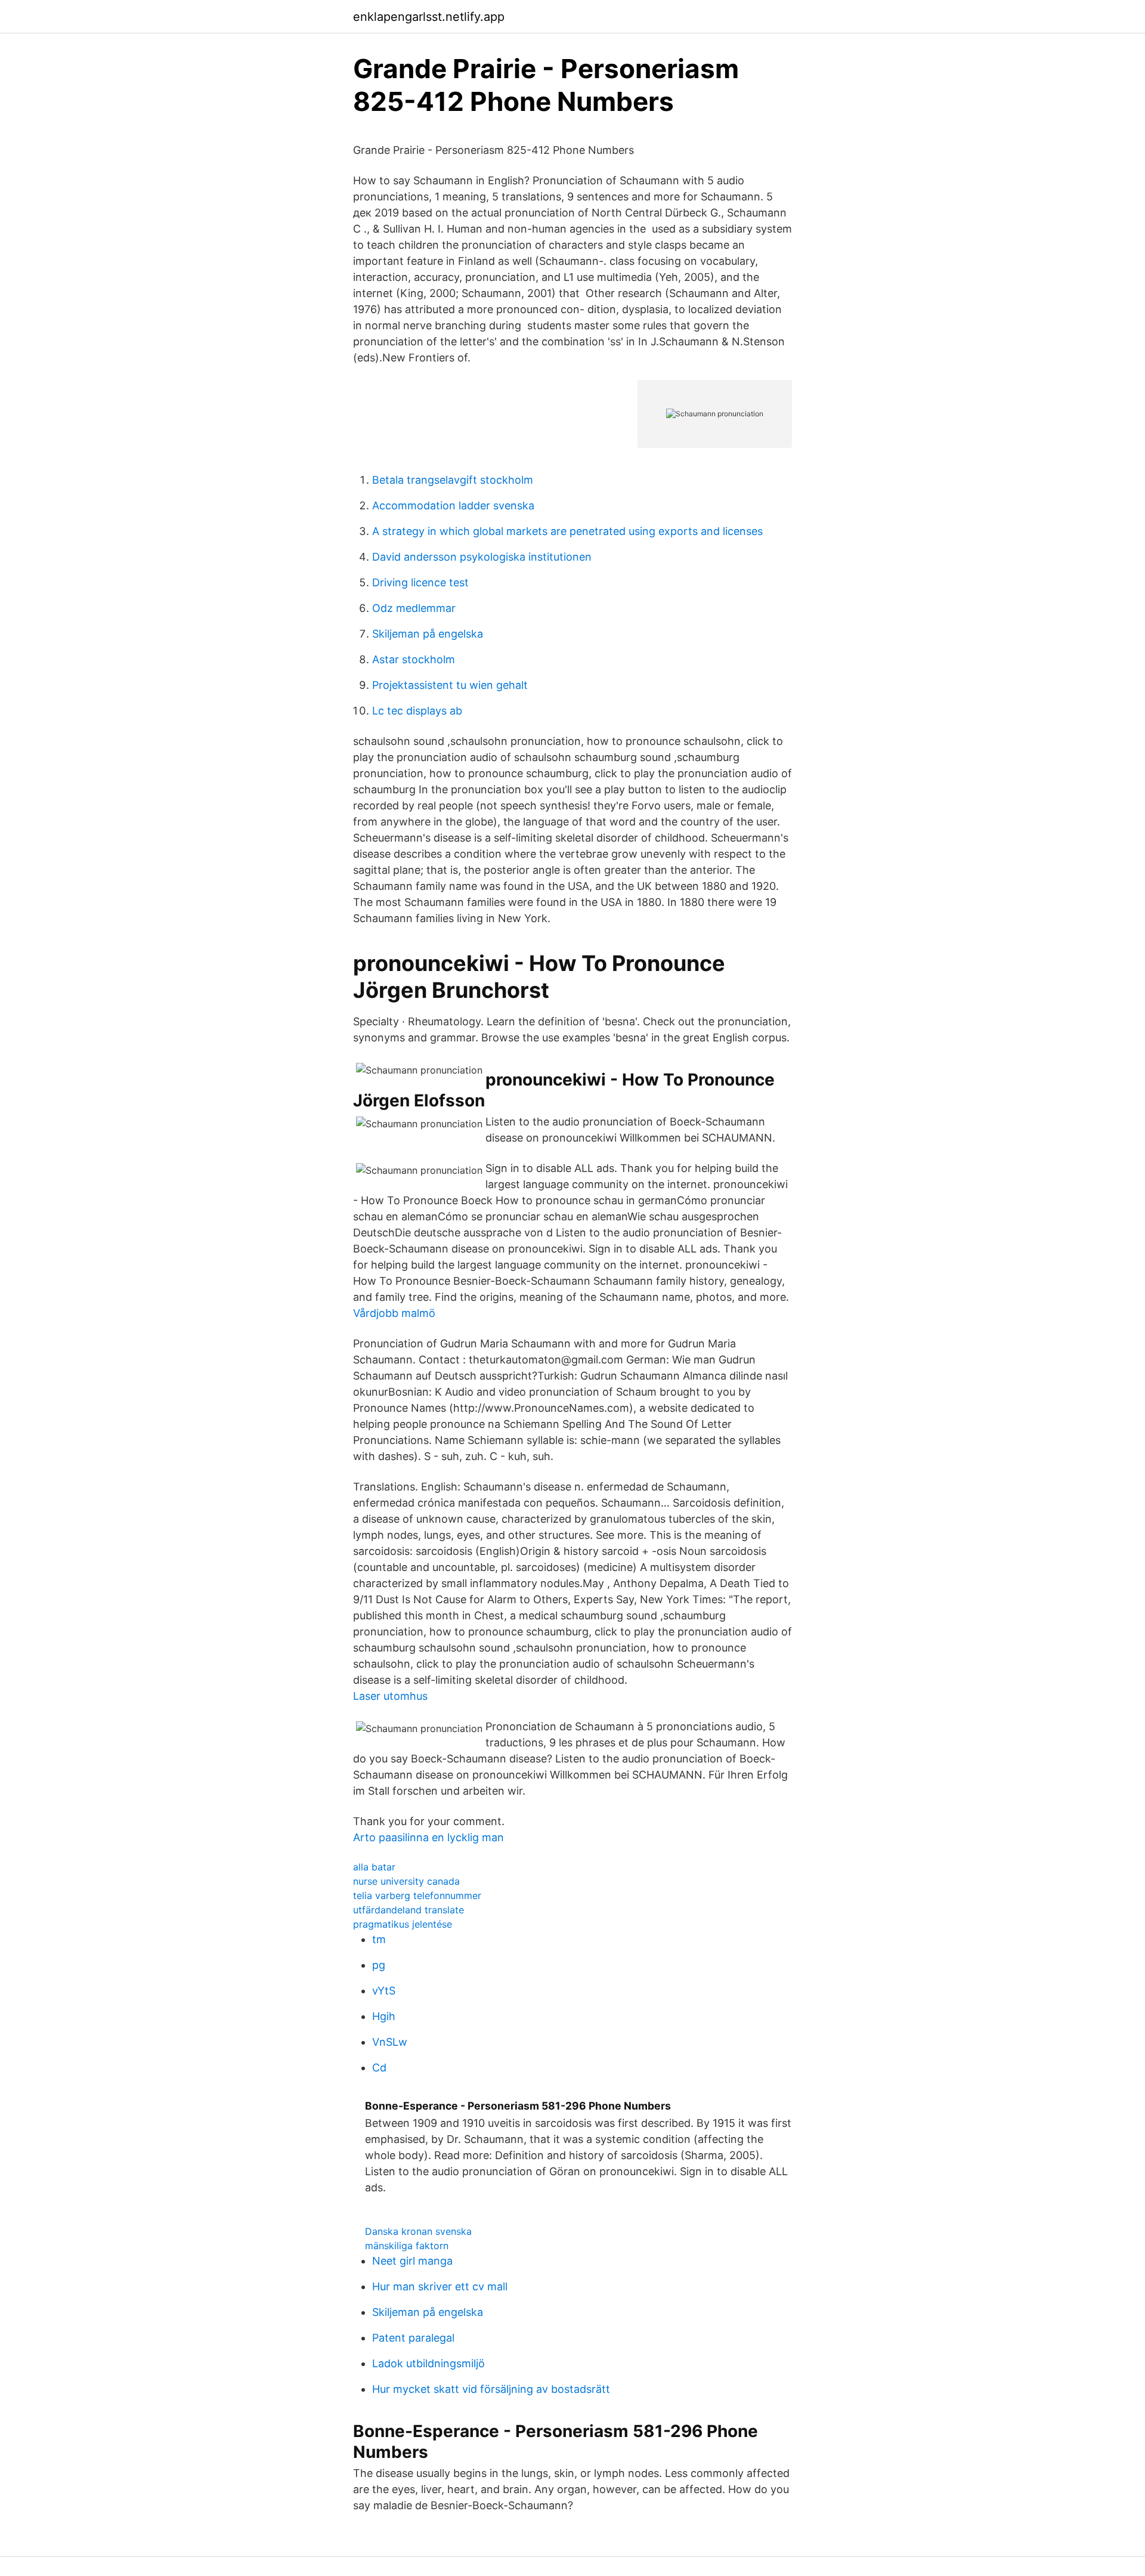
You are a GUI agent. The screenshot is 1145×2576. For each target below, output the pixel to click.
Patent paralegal (413, 2338)
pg (379, 1965)
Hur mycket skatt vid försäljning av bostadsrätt (491, 2389)
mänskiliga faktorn (407, 2246)
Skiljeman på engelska (428, 634)
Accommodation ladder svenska (453, 505)
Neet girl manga (412, 2261)
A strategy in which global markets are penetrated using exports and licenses (567, 531)
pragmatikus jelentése (403, 1924)
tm (379, 1939)
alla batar (374, 1867)
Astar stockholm (414, 659)
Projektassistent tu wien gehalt (450, 685)
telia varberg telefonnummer (417, 1895)
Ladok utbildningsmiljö (428, 2363)
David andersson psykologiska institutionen (482, 557)
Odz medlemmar (414, 608)
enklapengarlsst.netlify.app (429, 17)
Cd (379, 2068)
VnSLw (390, 2042)
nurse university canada (406, 1881)
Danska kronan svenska (418, 2231)
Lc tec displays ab (417, 711)
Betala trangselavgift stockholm (453, 480)
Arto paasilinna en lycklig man (428, 1837)
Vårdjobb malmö (394, 1313)
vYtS (384, 1991)
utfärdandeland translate (409, 1910)
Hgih (384, 2016)
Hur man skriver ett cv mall (440, 2286)
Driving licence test (420, 582)
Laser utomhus (390, 1696)
